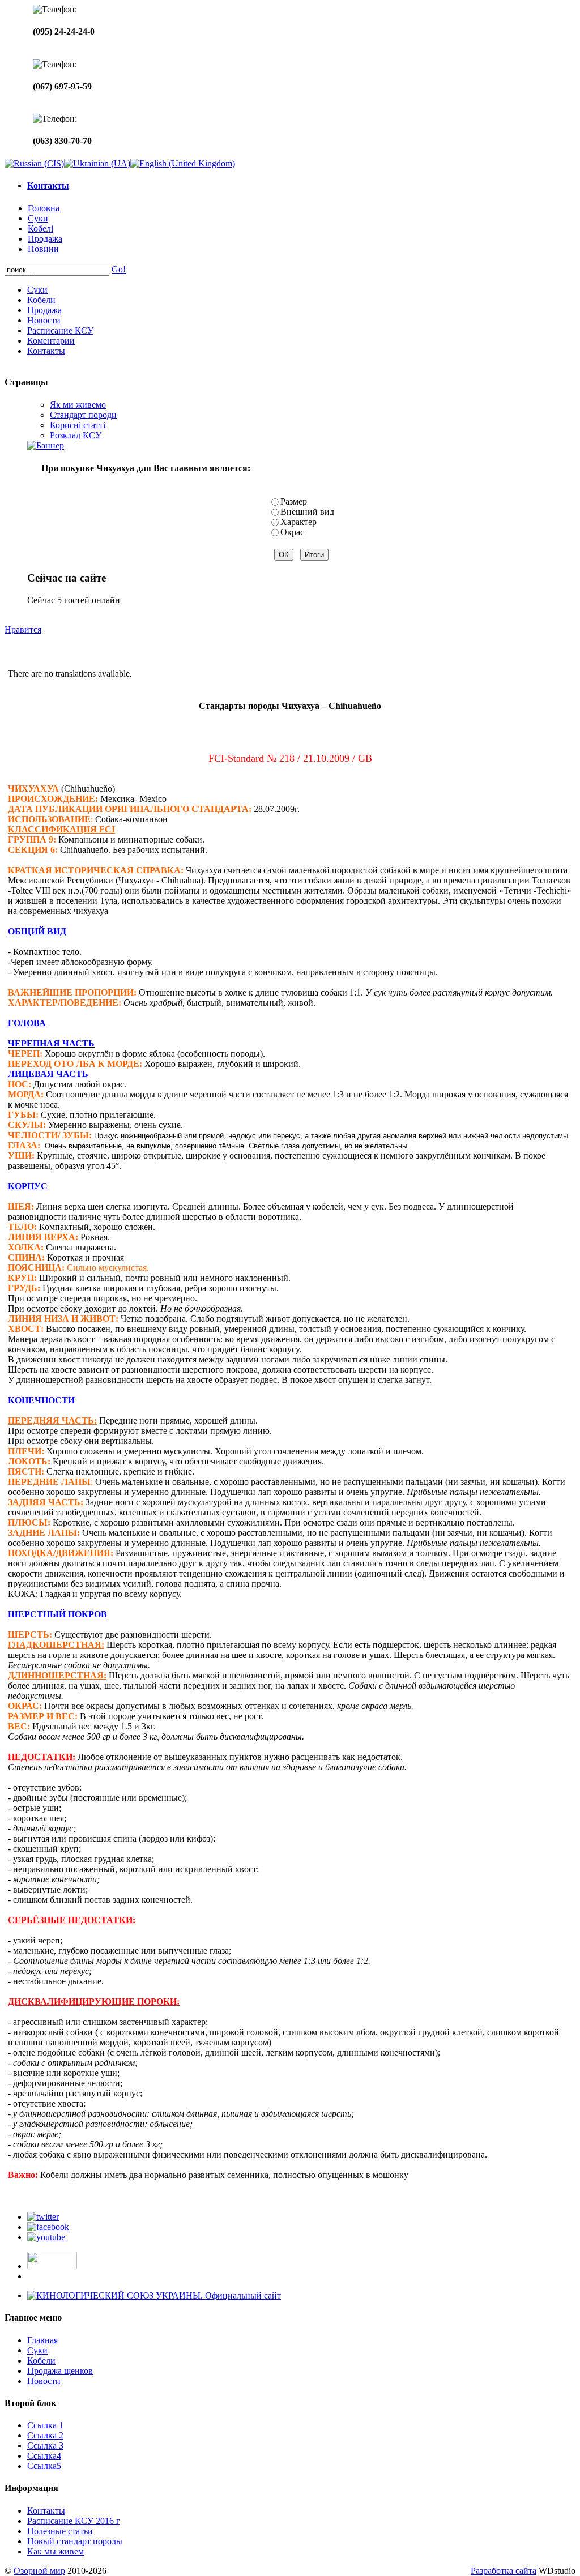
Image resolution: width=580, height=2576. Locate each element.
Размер (294, 501)
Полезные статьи (60, 2531)
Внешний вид (307, 512)
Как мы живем (56, 2551)
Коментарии (51, 341)
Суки (38, 218)
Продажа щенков (60, 2371)
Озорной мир (39, 2571)
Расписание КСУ (60, 330)
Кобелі (40, 228)
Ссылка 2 (45, 2435)
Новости (44, 320)
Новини (43, 249)
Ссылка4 (44, 2456)
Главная (42, 2340)
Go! (119, 269)
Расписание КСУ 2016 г (74, 2521)
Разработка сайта (504, 2571)
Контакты (48, 185)
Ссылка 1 (45, 2425)
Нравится (23, 629)
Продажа (45, 239)
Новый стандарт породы (75, 2541)
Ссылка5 (44, 2466)
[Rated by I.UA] (52, 2266)
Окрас (292, 532)
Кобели (41, 300)
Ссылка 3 (45, 2445)
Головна (44, 208)
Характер (298, 522)
